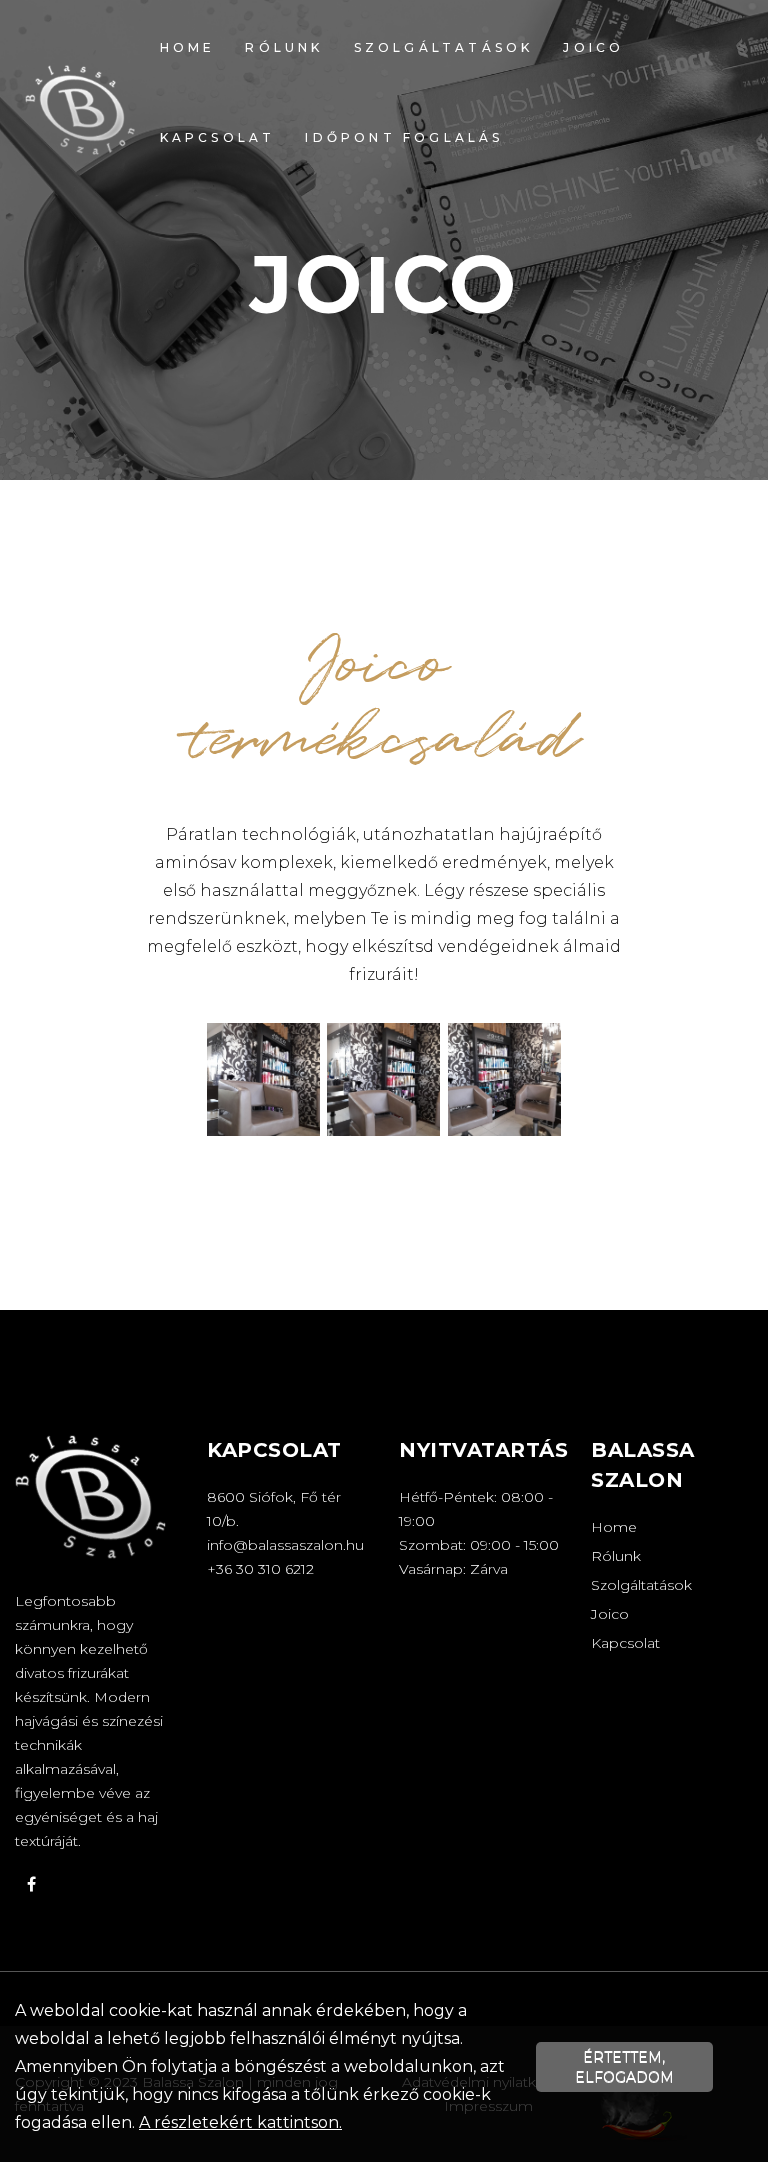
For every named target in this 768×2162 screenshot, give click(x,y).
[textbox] (384, 743)
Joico (593, 47)
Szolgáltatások (444, 47)
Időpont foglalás (404, 137)
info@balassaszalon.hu (285, 1545)
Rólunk (284, 47)
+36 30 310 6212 (260, 1569)
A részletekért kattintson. (240, 2122)
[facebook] (31, 1884)
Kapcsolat (218, 137)
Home (188, 47)
